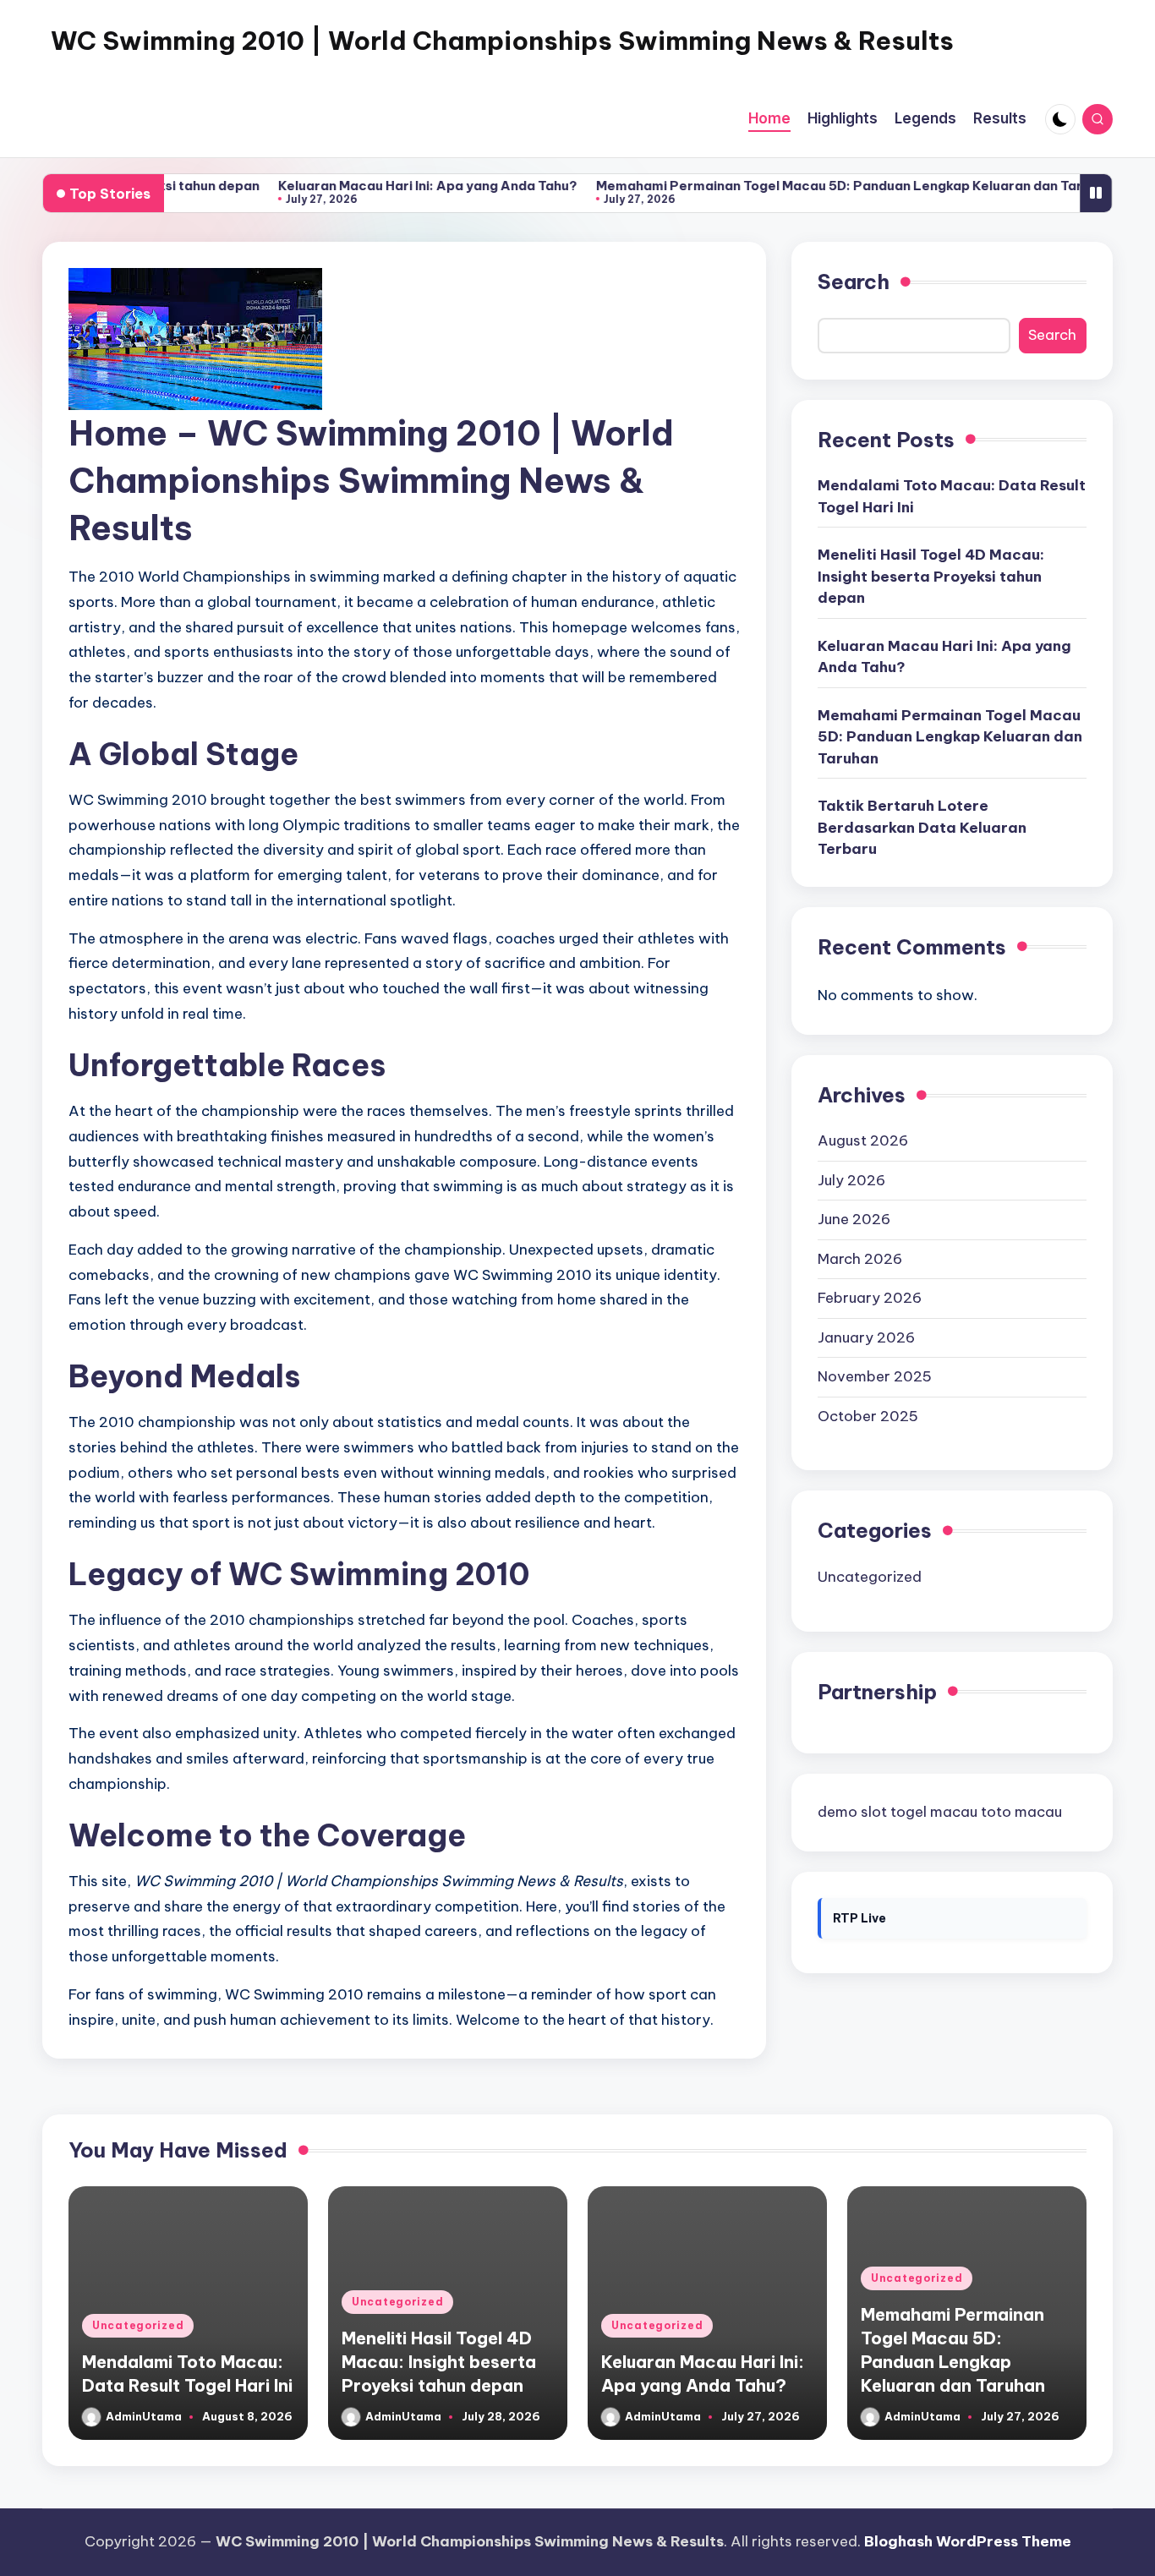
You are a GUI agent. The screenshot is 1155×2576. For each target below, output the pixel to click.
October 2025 (868, 1416)
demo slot (852, 1812)
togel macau (934, 1812)
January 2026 (866, 1337)
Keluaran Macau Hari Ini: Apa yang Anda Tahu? (373, 186)
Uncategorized (870, 1577)
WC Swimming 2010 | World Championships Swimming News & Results (502, 41)
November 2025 (875, 1376)
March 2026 (860, 1259)
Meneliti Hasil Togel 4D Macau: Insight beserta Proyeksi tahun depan (931, 576)
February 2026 (870, 1298)
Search (854, 282)
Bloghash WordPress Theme (968, 2541)
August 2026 (863, 1140)
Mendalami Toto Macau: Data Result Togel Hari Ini (952, 496)
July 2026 (851, 1180)
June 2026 (854, 1219)
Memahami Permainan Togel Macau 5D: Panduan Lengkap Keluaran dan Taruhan (800, 186)
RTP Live (859, 1918)
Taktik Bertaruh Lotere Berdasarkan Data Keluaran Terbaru (922, 827)
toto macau (1021, 1812)
